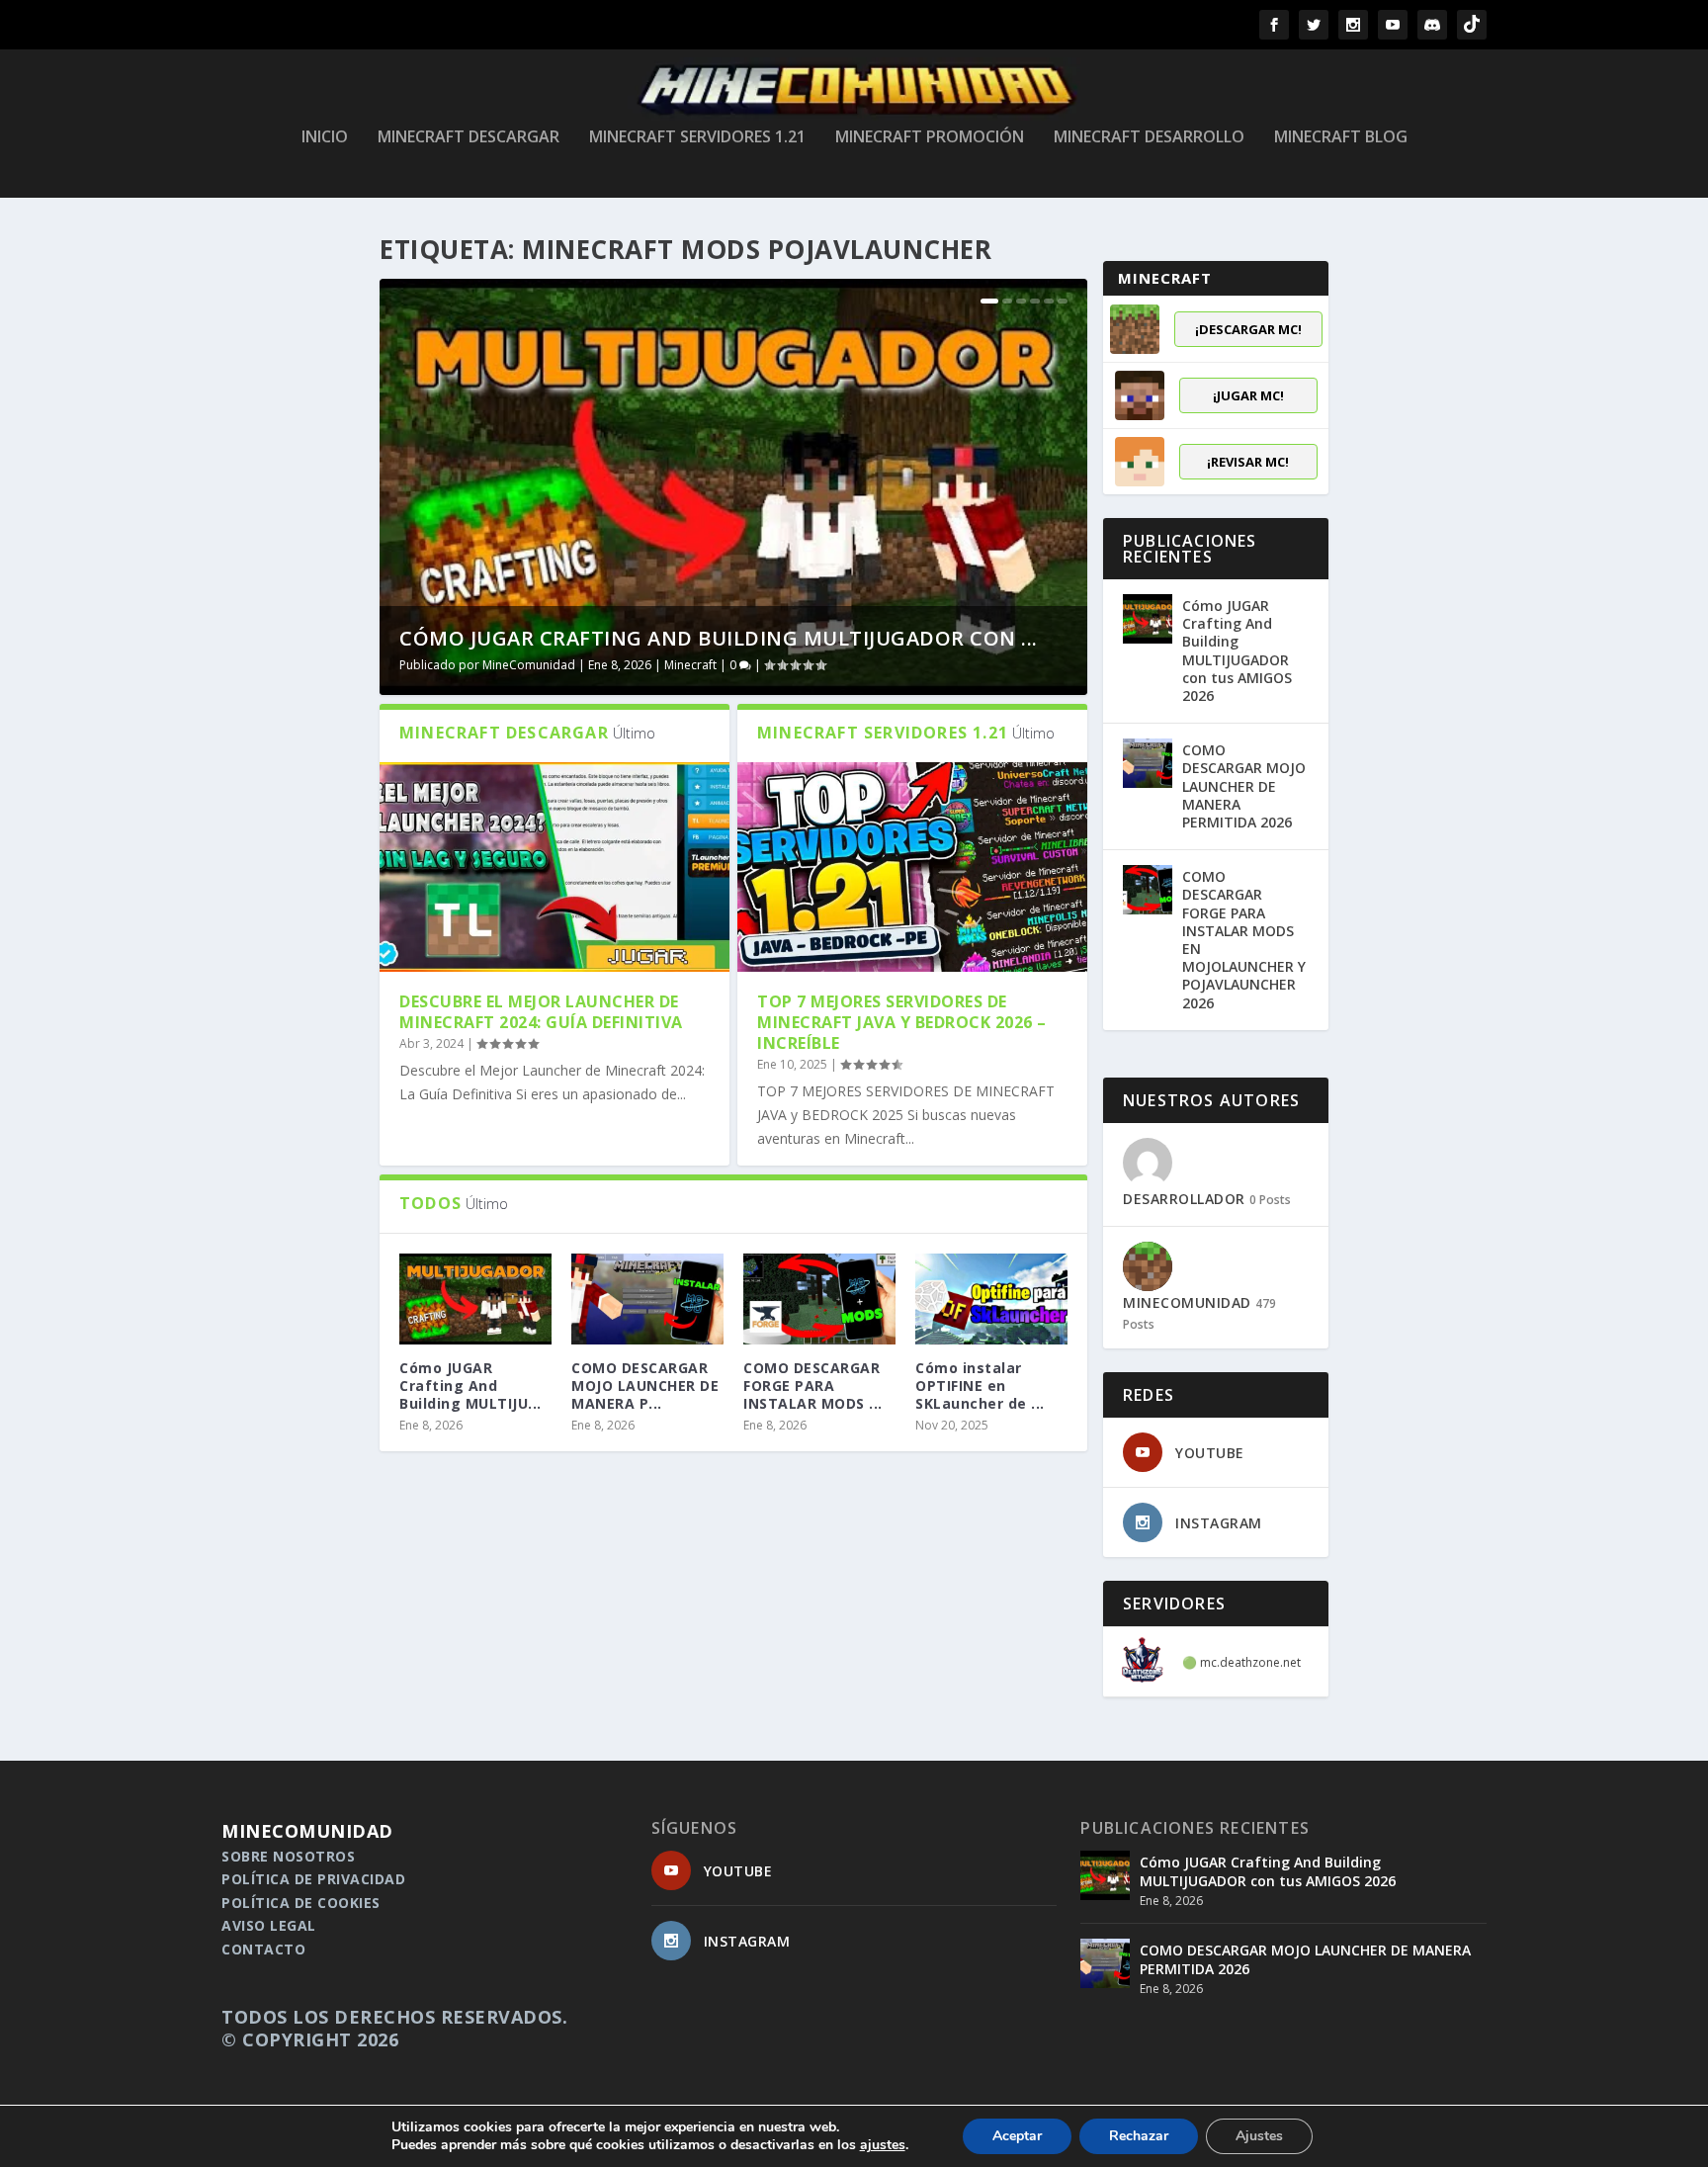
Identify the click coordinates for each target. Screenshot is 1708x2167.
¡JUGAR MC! (1248, 395)
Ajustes (1259, 2136)
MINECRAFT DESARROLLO (1149, 138)
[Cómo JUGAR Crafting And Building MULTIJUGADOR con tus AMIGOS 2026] (1148, 619)
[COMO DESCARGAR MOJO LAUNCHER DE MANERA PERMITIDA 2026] (647, 1299)
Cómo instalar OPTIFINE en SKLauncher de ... (980, 1386)
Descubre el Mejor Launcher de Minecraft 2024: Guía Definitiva (541, 1012)
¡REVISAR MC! (1248, 462)
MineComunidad (529, 665)
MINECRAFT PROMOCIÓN (930, 138)
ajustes (883, 2145)
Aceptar (1017, 2136)
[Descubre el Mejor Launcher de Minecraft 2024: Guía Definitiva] (555, 867)
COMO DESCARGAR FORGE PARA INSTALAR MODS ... (813, 1386)
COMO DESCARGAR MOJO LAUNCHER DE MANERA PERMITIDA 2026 (1244, 786)
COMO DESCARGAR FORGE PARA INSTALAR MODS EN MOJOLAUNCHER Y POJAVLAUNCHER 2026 (1244, 939)
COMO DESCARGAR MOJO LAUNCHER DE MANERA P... (645, 1386)
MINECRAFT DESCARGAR (469, 138)
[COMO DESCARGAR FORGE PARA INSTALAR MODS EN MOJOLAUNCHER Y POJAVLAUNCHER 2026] (819, 1299)
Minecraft (690, 665)
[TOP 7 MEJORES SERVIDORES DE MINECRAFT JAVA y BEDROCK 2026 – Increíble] (912, 867)
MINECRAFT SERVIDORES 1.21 (697, 138)
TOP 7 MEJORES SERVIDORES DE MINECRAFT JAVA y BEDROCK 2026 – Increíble (902, 1022)
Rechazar (1139, 2136)
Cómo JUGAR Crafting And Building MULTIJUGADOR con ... (719, 638)
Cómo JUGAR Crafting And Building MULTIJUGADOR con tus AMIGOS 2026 (1237, 650)
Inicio (325, 138)
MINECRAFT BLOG (1341, 138)
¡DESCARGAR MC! (1248, 329)
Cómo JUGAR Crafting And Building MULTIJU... (470, 1386)
